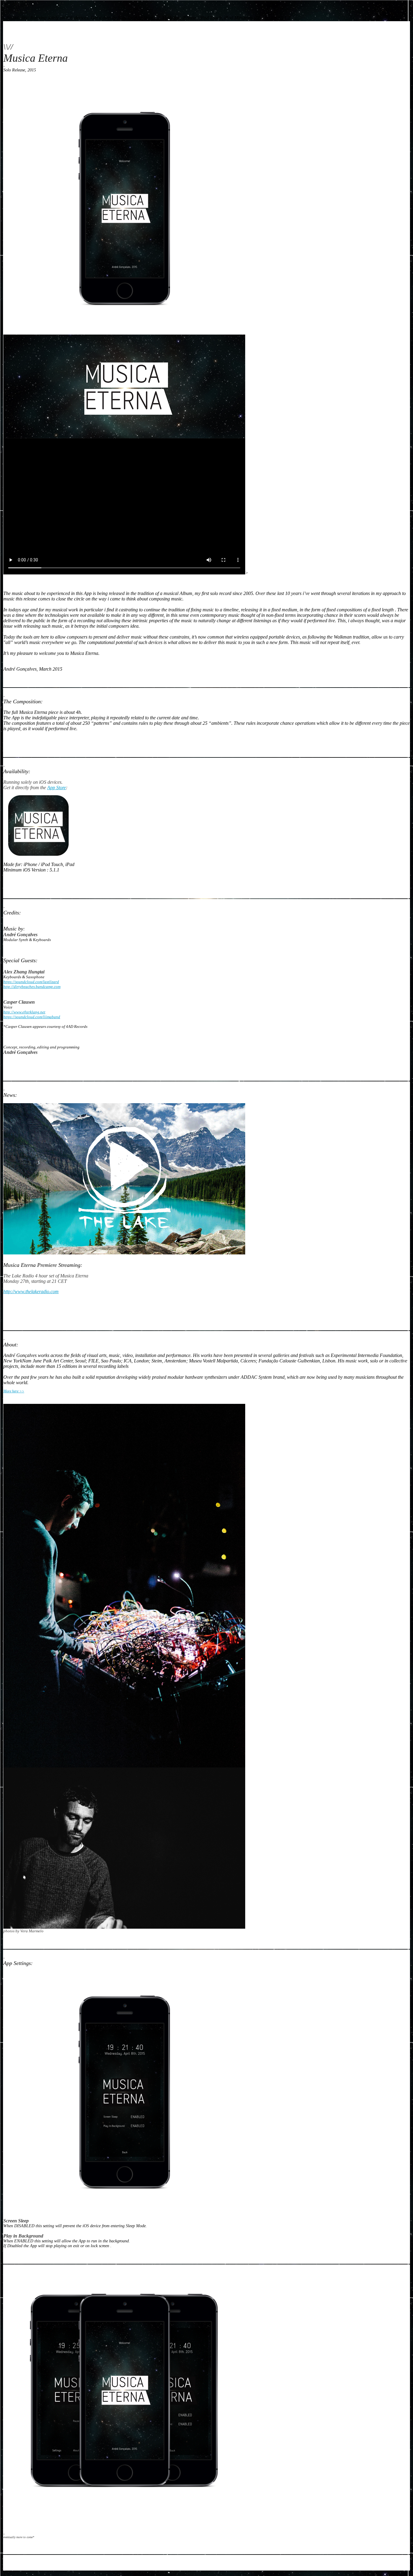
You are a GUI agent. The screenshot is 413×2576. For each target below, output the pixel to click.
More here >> (14, 1391)
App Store (57, 788)
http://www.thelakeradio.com (31, 1291)
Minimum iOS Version (24, 870)
